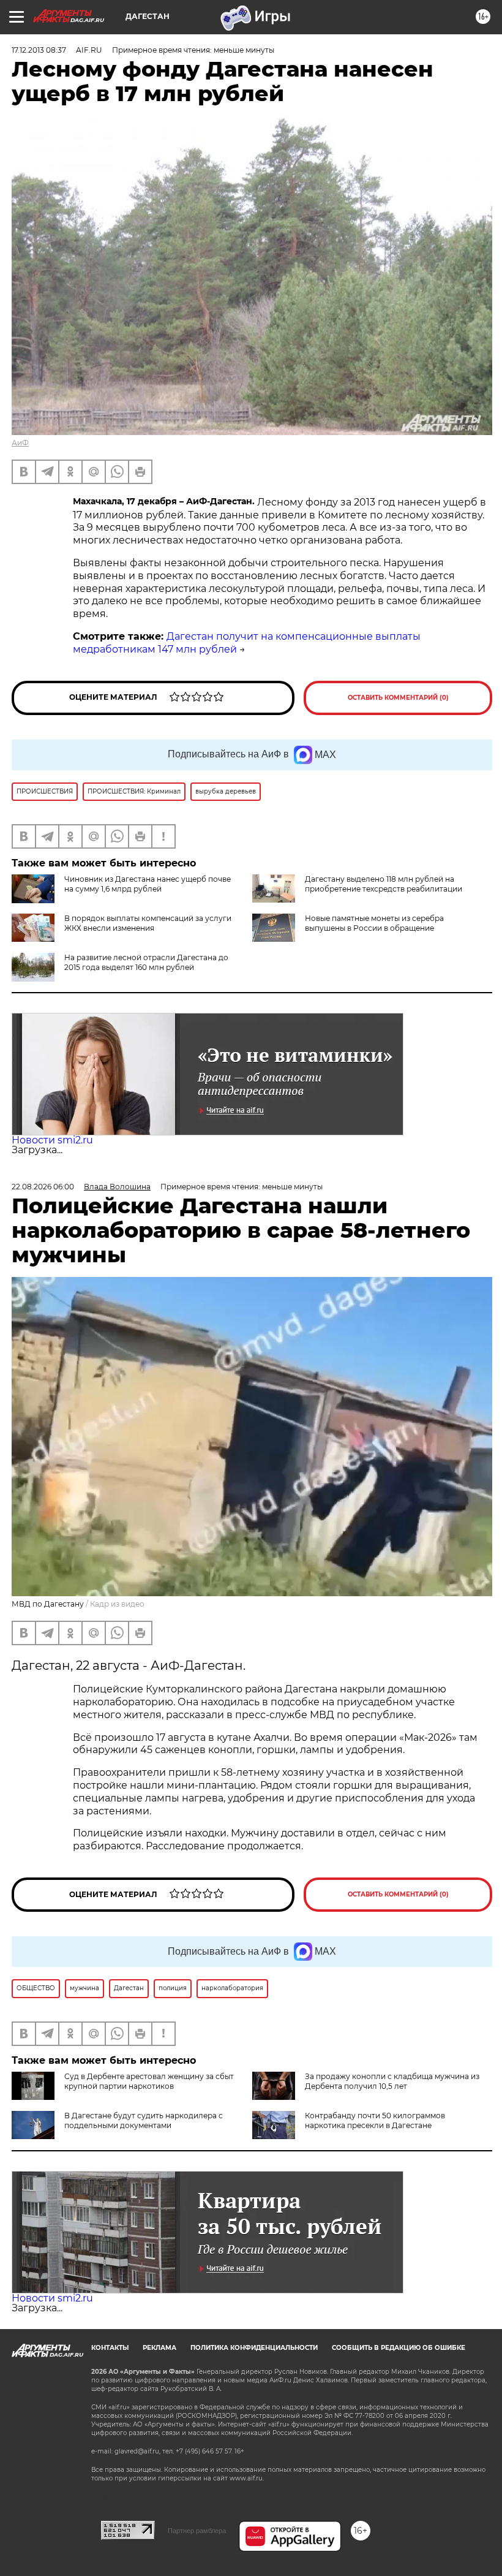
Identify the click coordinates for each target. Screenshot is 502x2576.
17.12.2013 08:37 (39, 50)
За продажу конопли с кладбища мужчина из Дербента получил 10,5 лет (392, 2081)
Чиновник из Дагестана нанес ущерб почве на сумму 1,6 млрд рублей (148, 884)
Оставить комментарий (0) (398, 698)
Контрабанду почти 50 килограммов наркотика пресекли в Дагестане (375, 2120)
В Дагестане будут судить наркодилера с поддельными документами (144, 2120)
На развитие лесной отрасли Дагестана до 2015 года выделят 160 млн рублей (146, 962)
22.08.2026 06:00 (43, 1187)
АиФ (20, 443)
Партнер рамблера (197, 2531)
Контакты (110, 2348)
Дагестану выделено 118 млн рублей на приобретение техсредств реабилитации (384, 884)
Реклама (159, 2348)
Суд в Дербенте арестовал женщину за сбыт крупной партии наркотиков (149, 2081)
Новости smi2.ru (52, 1140)
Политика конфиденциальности (254, 2348)
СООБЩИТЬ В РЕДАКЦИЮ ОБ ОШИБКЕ (399, 2348)
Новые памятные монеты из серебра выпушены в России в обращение (374, 923)
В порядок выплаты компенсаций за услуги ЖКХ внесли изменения (148, 923)
